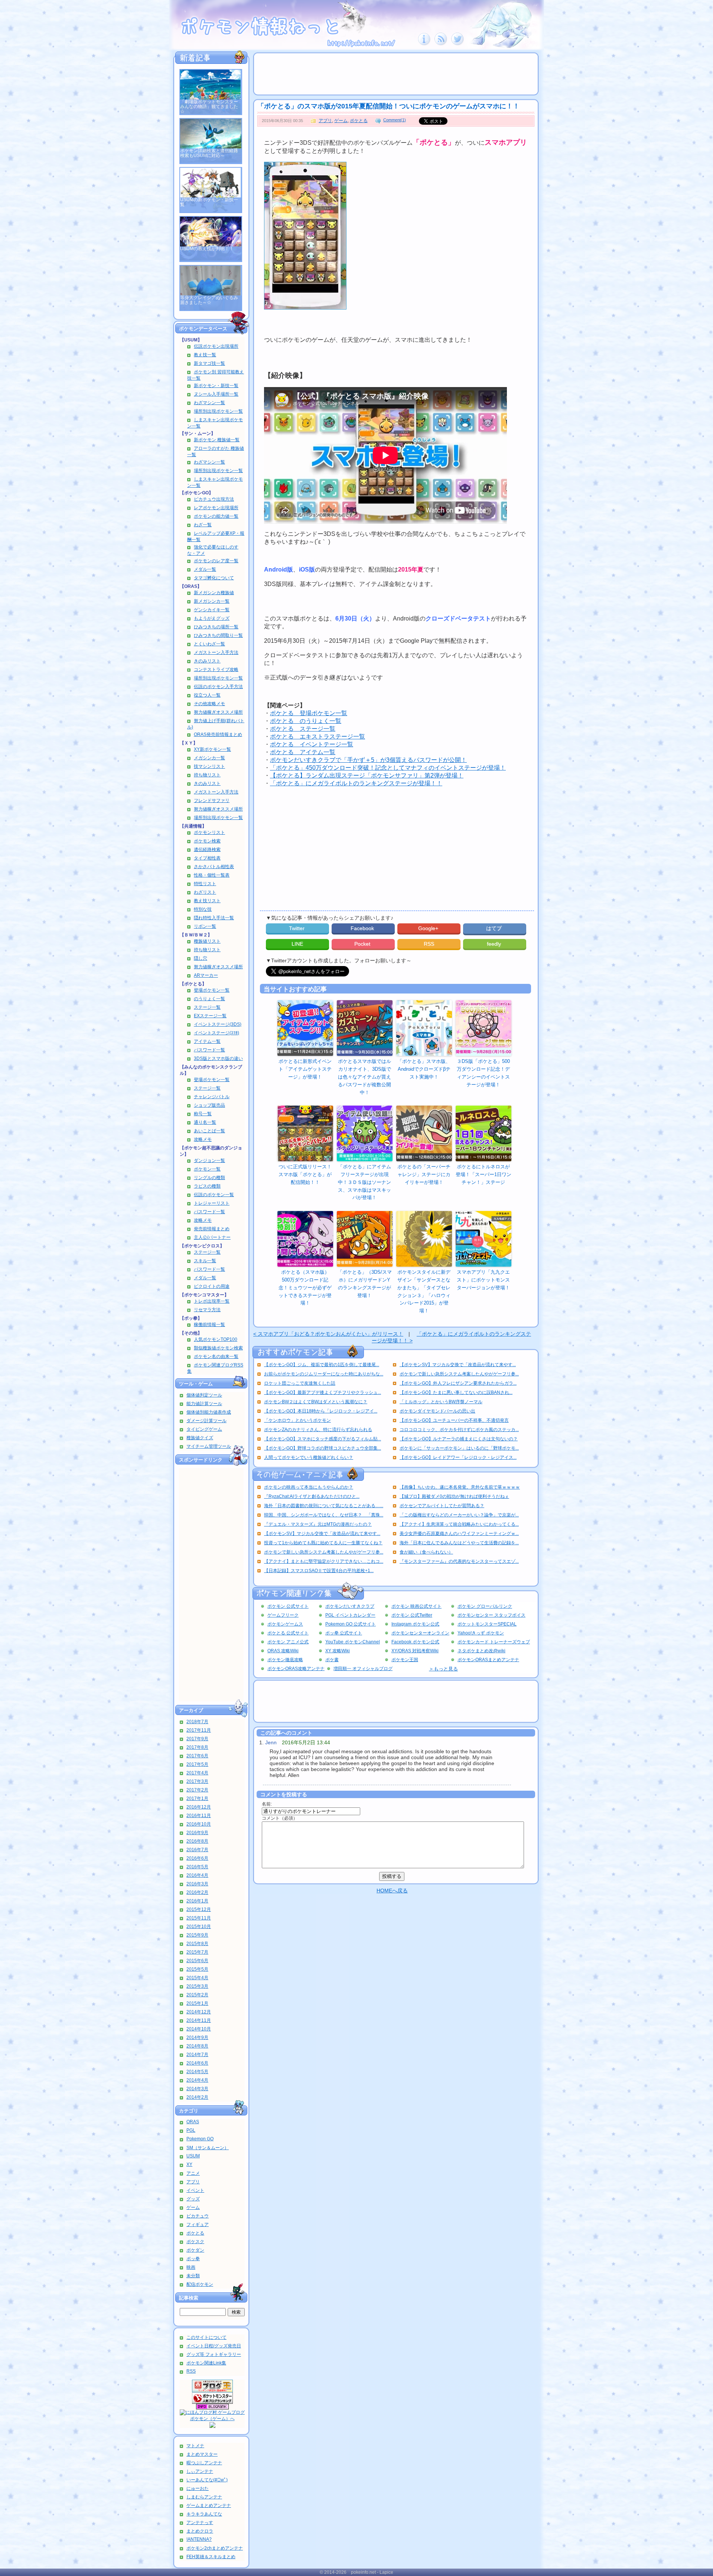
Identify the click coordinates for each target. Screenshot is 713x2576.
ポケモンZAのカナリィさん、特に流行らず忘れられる (318, 1430)
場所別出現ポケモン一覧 (218, 411)
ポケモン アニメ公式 (288, 1642)
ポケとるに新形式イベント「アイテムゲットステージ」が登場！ (305, 1069)
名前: (267, 1804)
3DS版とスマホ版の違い (218, 1058)
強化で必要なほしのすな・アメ (213, 550)
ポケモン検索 (207, 841)
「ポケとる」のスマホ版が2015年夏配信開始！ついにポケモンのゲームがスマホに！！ (388, 106)
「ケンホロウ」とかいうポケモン (297, 1420)
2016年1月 (197, 1901)
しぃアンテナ (200, 2471)
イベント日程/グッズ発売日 (214, 2346)
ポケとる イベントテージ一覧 (312, 744)
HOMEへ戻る (392, 1891)
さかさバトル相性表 (214, 867)
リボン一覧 (205, 926)
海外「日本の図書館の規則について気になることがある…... (324, 1506)
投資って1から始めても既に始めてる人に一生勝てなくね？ (323, 1543)
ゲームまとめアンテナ (209, 2505)
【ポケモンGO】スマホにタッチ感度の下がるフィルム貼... (323, 1439)
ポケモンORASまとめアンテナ (488, 1660)
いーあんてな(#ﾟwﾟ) (207, 2480)
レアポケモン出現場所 (216, 508)
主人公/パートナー (212, 1237)
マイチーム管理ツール (209, 1446)
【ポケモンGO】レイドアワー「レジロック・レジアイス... (458, 1457)
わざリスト (205, 892)
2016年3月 (197, 1884)
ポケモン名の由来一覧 (216, 1356)
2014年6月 (197, 2063)
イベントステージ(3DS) (218, 1024)
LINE (297, 944)
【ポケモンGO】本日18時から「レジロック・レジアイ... (321, 1411)
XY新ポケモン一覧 (212, 749)
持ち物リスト (207, 775)
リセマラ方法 (207, 1310)
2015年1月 (197, 2003)
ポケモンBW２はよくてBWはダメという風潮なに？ (316, 1402)
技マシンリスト (209, 766)
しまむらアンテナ (204, 2497)
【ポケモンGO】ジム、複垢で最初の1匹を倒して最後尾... (322, 1365)
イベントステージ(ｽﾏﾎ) (216, 1033)
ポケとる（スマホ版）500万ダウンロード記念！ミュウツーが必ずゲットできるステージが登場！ (305, 1287)
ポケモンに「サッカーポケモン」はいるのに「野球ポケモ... (459, 1448)
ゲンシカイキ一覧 (212, 610)
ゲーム (193, 2207)
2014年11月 (199, 2020)
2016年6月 (197, 1858)
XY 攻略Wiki (338, 1651)
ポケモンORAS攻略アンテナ (296, 1669)
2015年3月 (197, 1986)
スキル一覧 (205, 1261)
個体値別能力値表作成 (209, 1412)
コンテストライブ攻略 (216, 670)
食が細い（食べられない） (426, 1552)
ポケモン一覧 (207, 1169)
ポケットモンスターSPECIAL (487, 1624)
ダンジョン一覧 (209, 1161)
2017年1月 (197, 1798)
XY (189, 2164)
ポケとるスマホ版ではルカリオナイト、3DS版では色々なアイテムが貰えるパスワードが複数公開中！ (364, 1077)
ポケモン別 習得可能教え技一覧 (216, 375)
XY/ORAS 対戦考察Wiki (415, 1651)
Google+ (429, 928)
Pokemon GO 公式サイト (351, 1624)
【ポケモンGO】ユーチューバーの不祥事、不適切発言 (454, 1420)
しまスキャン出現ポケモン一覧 (215, 423)
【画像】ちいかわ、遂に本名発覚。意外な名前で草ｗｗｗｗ (460, 1487)
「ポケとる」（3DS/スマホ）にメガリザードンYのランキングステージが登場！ (365, 1284)
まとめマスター (202, 2454)
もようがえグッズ (212, 618)
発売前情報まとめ (212, 1229)
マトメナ (195, 2446)
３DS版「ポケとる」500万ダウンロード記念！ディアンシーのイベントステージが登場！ (483, 1073)
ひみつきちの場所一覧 (216, 627)
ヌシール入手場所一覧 (216, 394)
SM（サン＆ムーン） (208, 2148)
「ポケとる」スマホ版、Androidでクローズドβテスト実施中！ (424, 1069)
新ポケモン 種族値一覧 (217, 440)
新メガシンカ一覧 (212, 601)
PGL (191, 2130)
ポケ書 (332, 1660)
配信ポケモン (200, 2284)
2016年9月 (197, 1833)
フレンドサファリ (212, 801)
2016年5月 (197, 1867)
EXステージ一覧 (210, 1016)
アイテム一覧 (207, 1041)
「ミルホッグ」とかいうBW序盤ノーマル (441, 1402)
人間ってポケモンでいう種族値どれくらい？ (309, 1457)
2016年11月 (199, 1816)
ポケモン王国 (405, 1660)
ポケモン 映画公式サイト (416, 1606)
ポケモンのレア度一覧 (216, 561)
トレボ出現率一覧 (212, 1301)
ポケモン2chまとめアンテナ (215, 2548)
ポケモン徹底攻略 (285, 1660)
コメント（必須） (280, 1818)
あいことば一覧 (209, 1131)
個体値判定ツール (204, 1395)
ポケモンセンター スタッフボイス (491, 1615)
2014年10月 (199, 2029)
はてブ (495, 928)
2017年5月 (197, 1764)
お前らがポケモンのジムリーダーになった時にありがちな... (324, 1374)
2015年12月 (199, 1909)
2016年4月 (197, 1875)
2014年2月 (197, 2097)
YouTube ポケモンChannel (353, 1642)
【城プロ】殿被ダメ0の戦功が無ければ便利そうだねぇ (454, 1496)
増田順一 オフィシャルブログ (363, 1669)
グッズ (193, 2199)
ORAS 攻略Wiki (283, 1651)
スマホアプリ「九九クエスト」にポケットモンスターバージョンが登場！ (483, 1280)
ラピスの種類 (207, 1186)
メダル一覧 (205, 569)
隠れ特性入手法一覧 (214, 918)
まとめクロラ (200, 2531)
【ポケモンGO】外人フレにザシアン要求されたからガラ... (458, 1383)
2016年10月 (199, 1824)
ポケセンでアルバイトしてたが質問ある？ (442, 1506)
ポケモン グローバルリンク (485, 1606)
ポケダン (195, 2250)
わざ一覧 (203, 525)
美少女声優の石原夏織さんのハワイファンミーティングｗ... (459, 1534)
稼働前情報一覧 (209, 1325)
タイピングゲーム (204, 1429)
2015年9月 (197, 1935)
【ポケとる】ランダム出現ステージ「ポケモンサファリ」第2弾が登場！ (367, 775)
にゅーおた (198, 2488)
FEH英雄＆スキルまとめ (211, 2557)
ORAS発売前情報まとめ (218, 734)
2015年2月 (197, 1995)
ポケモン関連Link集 (206, 2363)
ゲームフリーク (283, 1615)
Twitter (297, 928)
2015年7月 (197, 1952)
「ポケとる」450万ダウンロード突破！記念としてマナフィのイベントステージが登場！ (388, 768)
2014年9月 (197, 2037)
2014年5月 (197, 2072)
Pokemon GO (200, 2139)
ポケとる (195, 2233)
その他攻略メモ (209, 704)
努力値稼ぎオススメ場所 (218, 712)
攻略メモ (203, 1139)
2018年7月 (197, 1722)
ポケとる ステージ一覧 (303, 729)
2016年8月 (197, 1841)
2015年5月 (197, 1969)
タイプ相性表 (207, 858)
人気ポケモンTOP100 (216, 1339)
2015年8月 (197, 1944)
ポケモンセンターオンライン (420, 1633)
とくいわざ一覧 (209, 644)
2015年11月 (199, 1918)
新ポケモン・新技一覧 (216, 386)
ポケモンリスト (209, 832)
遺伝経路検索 (207, 850)
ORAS (193, 2122)
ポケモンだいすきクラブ (350, 1606)
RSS (191, 2371)
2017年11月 (199, 1730)
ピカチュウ (198, 2216)
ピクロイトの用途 (212, 1286)
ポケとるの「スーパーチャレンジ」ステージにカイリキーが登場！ (424, 1174)
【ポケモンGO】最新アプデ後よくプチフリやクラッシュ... (323, 1392)
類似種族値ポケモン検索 (218, 1348)
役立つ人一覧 (207, 695)
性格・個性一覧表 (212, 875)
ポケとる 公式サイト (288, 1633)
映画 (191, 2267)
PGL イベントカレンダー (350, 1615)
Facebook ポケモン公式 (415, 1642)
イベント (195, 2190)
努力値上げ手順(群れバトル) (216, 724)
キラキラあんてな (204, 2514)
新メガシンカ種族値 (214, 593)
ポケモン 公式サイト (288, 1606)
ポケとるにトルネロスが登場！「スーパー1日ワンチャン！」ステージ (484, 1174)
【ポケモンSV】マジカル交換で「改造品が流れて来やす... (458, 1365)
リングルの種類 (209, 1178)
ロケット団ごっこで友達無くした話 (300, 1383)
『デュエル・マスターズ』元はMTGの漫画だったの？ (318, 1524)
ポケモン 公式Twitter (412, 1615)
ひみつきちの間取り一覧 (218, 635)
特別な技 (203, 909)
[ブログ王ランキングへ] (212, 2391)
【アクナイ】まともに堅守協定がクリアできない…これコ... (324, 1561)
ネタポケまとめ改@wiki (481, 1651)
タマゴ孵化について (214, 578)
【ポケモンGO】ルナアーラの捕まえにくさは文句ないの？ (459, 1439)
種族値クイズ (200, 1438)
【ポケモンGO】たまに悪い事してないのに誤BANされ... (456, 1392)
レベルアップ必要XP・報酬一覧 (216, 536)
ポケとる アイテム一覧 (303, 752)
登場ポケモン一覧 (212, 990)
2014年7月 (197, 2055)
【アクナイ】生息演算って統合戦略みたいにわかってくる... (459, 1524)
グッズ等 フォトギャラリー (214, 2354)
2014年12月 (199, 2012)
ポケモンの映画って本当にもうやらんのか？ (309, 1487)
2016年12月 (199, 1807)
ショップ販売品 (209, 1105)
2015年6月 (197, 1961)
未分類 (193, 2276)
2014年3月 (197, 2089)
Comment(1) (395, 120)
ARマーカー (206, 975)
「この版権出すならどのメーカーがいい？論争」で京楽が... (459, 1515)
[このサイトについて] (424, 44)
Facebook (363, 928)
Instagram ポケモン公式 (415, 1624)
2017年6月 (197, 1756)
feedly (495, 944)
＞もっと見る (443, 1669)
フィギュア (198, 2225)
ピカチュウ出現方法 (214, 499)
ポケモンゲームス (285, 1624)
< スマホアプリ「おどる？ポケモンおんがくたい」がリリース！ (328, 1334)
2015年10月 (199, 1927)
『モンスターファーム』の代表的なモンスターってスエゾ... (459, 1561)
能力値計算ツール (204, 1404)
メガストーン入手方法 (216, 652)
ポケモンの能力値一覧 (216, 516)
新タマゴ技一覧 (209, 363)
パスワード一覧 (209, 1050)
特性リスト (205, 884)
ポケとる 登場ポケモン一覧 (309, 713)
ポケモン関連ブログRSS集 (215, 1368)
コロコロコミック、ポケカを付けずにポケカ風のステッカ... (459, 1430)
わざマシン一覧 (209, 403)
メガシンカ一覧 (209, 758)
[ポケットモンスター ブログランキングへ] (212, 2402)
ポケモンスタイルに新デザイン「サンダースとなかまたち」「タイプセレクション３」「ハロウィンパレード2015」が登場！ (424, 1291)
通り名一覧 (205, 1122)
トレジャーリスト (212, 1203)
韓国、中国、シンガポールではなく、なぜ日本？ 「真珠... (324, 1515)
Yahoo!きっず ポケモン (481, 1633)
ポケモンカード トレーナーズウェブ (494, 1642)
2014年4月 (197, 2080)
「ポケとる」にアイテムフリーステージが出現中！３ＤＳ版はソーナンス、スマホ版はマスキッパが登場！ (364, 1182)
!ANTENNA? (199, 2539)
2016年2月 (197, 1892)
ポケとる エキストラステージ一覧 (318, 737)
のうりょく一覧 (209, 999)
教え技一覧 (205, 355)
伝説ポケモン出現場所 (216, 346)
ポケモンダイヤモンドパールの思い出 (437, 1411)
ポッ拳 (193, 2259)
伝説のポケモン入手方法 (218, 687)
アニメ (193, 2173)
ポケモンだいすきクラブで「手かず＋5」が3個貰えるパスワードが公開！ (368, 760)
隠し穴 (201, 958)
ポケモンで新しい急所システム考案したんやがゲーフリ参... (459, 1374)
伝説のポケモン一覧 (214, 1195)
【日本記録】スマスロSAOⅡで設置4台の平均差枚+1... (319, 1571)
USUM (193, 2156)
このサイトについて (206, 2337)
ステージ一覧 (207, 1007)
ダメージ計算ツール (206, 1421)
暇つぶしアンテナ (204, 2463)
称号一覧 (203, 1114)
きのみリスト (207, 661)
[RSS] (441, 44)
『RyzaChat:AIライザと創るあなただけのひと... (312, 1496)
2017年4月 (197, 1773)
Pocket (363, 944)
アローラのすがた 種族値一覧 (216, 451)
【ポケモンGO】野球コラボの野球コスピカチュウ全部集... (323, 1448)
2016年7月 (197, 1850)
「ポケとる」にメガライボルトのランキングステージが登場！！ (356, 783)
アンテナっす (200, 2523)
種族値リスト (207, 941)
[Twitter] (458, 44)
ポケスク (195, 2242)
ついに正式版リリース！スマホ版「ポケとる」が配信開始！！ (305, 1174)
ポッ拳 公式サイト (344, 1633)
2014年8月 (197, 2046)
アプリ (193, 2182)
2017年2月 (197, 1790)
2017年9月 (197, 1739)
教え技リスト (207, 901)
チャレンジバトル (212, 1097)
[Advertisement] (211, 1585)
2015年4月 (197, 1978)
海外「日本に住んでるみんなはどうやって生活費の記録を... (459, 1543)
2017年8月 (197, 1747)
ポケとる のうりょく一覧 (306, 721)
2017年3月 (197, 1781)
